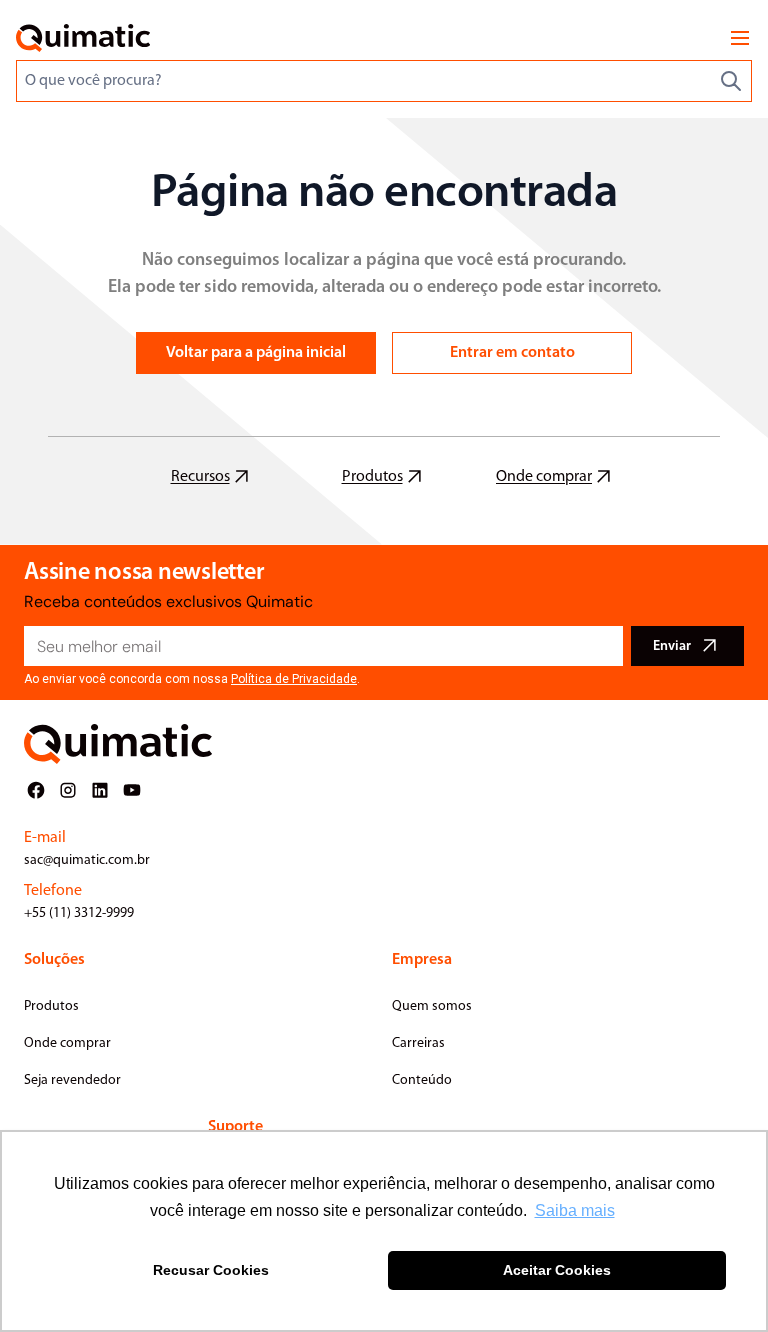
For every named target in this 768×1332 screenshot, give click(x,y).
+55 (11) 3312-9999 (79, 913)
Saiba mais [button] (575, 1210)
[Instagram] (68, 790)
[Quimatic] (83, 38)
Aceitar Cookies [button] (557, 1270)
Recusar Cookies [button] (211, 1270)
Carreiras (418, 1043)
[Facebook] (36, 790)
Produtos (51, 1006)
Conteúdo (422, 1080)
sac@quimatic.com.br (87, 860)
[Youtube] (132, 790)
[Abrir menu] (740, 38)
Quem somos (432, 1006)
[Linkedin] (100, 790)
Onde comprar (67, 1043)
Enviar (672, 646)
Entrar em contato (512, 353)
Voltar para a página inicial (256, 353)
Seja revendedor (72, 1080)
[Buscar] (731, 81)
